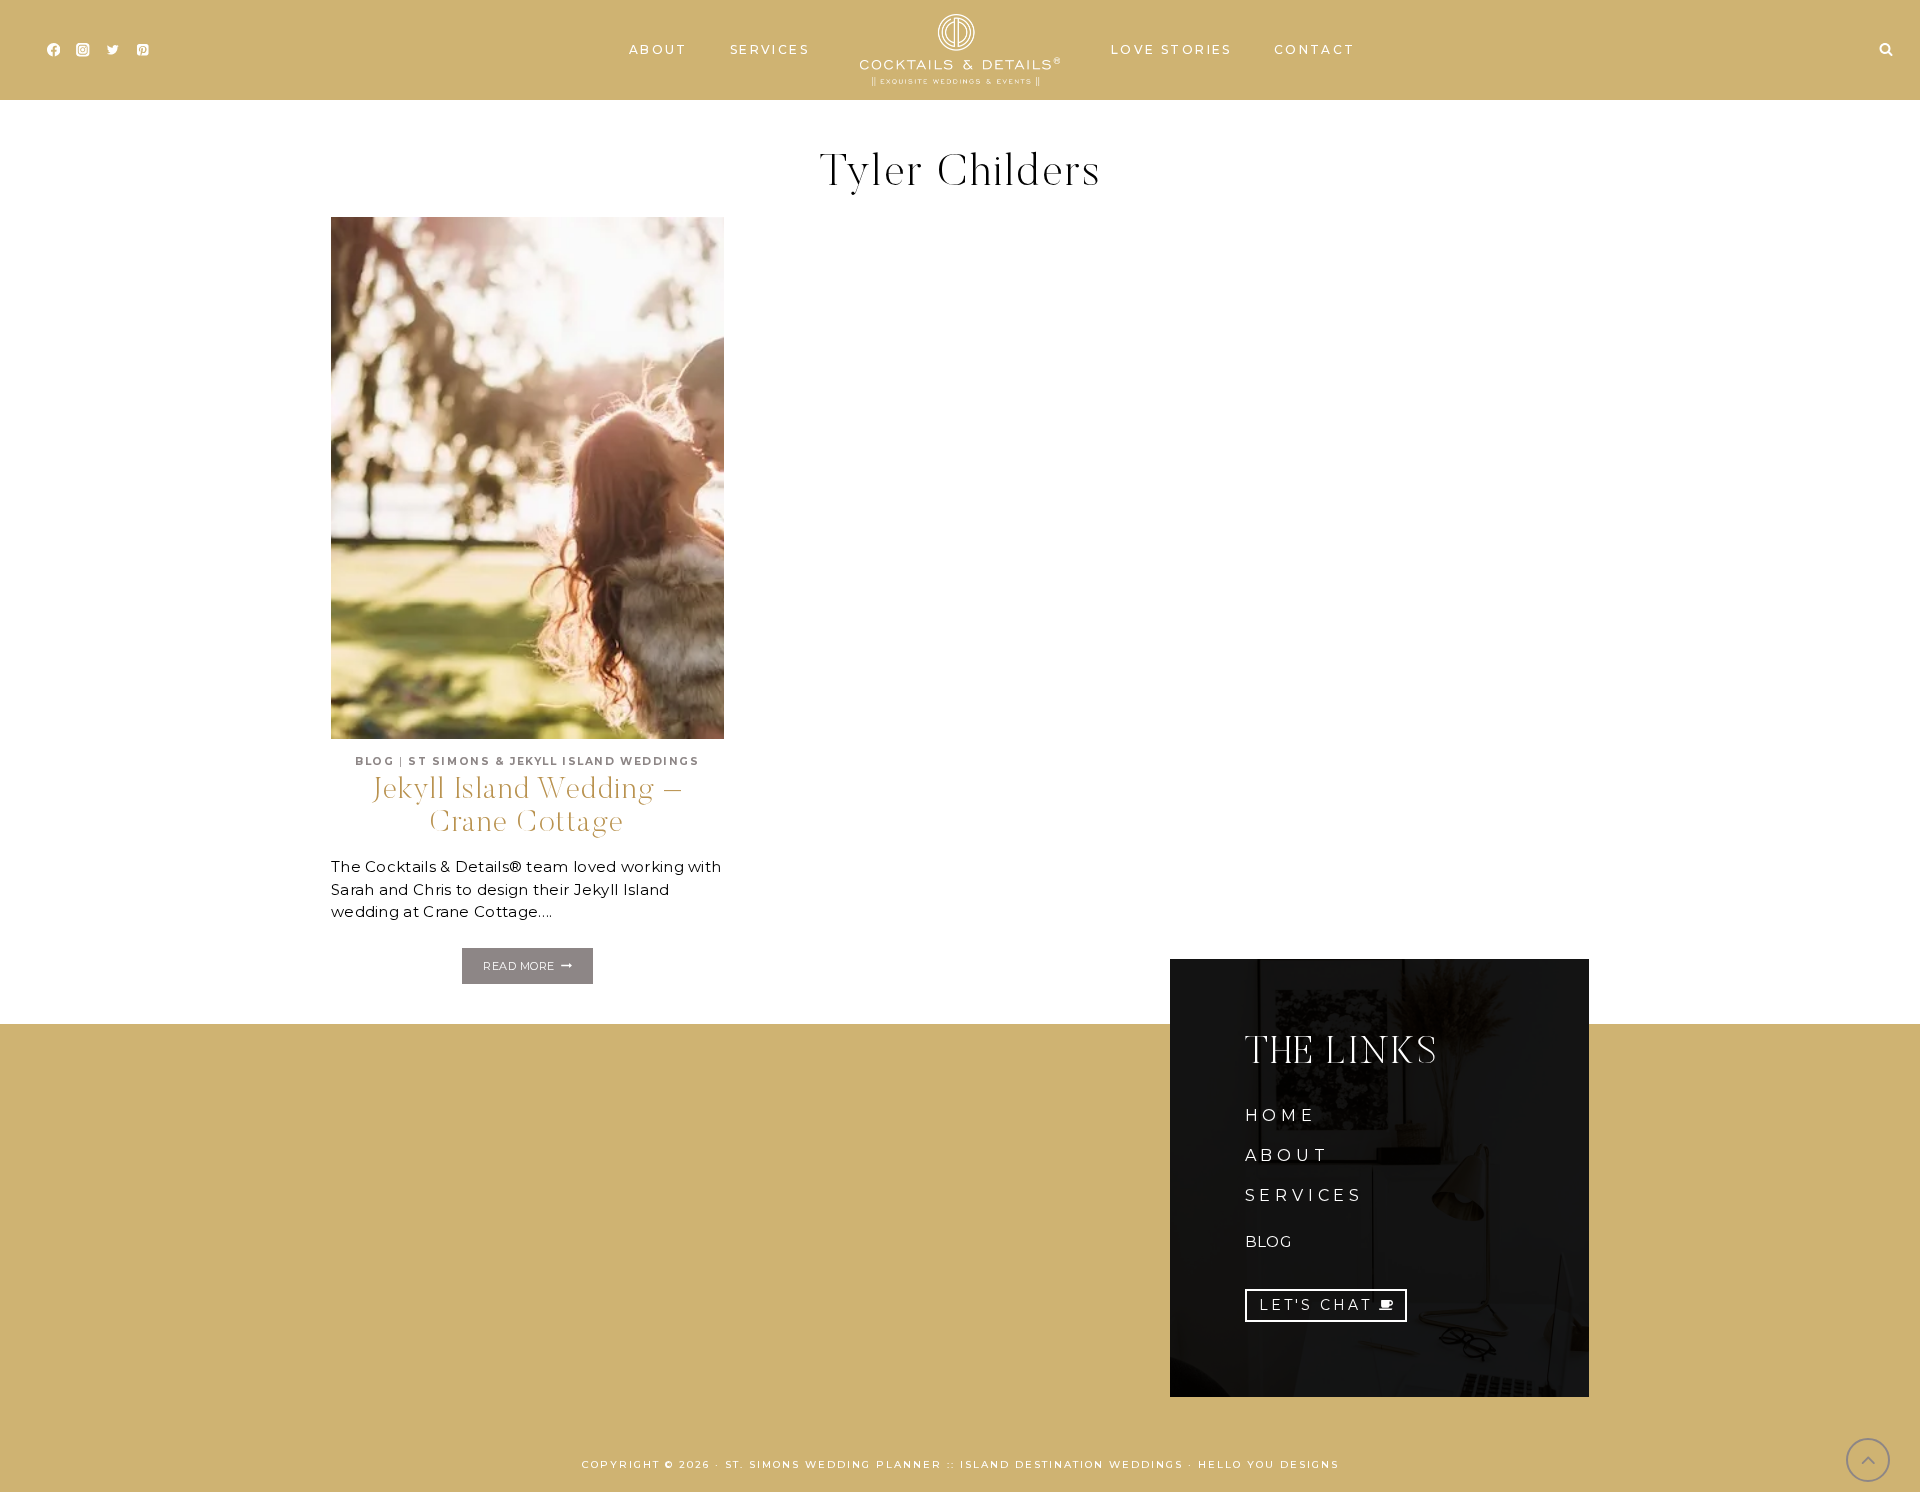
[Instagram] (83, 50)
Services (769, 49)
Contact (1315, 49)
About (658, 49)
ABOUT (1287, 1155)
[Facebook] (53, 50)
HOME (1281, 1115)
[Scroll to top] (1868, 1460)
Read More (537, 969)
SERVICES (1304, 1195)
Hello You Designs (1268, 1464)
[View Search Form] (1886, 50)
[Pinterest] (142, 50)
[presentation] (527, 478)
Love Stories (1171, 49)
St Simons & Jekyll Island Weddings (554, 761)
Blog (374, 761)
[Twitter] (112, 50)
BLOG (1268, 1241)
